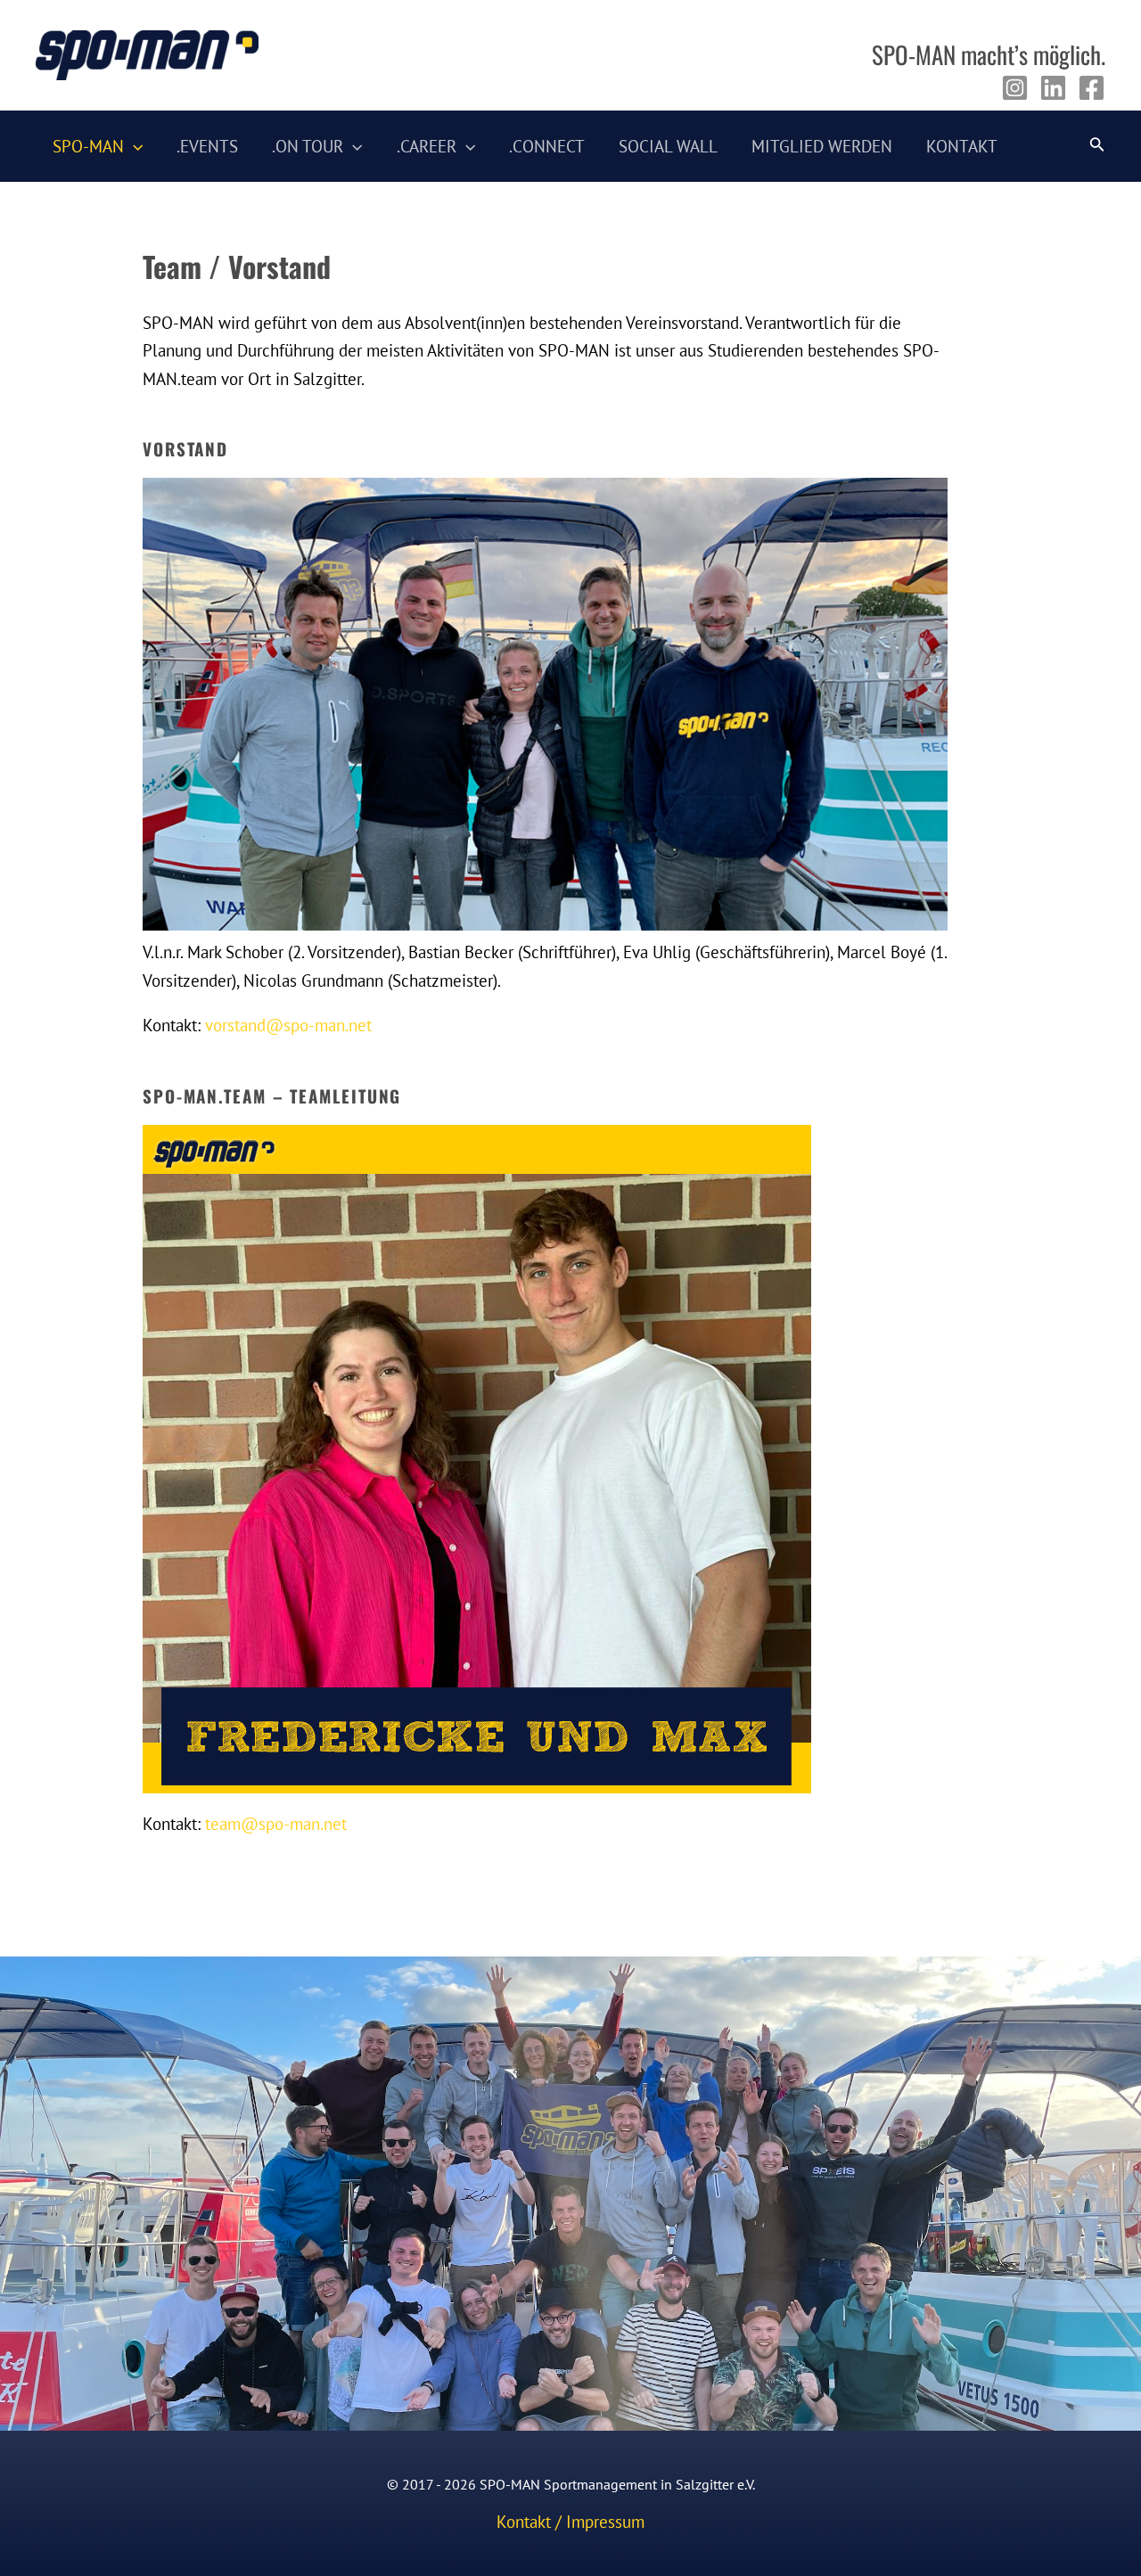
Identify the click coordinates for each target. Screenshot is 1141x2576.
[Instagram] (1015, 88)
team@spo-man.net (276, 1824)
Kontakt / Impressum (570, 2522)
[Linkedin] (1053, 88)
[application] (133, 146)
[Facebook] (1092, 88)
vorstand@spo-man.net (288, 1025)
